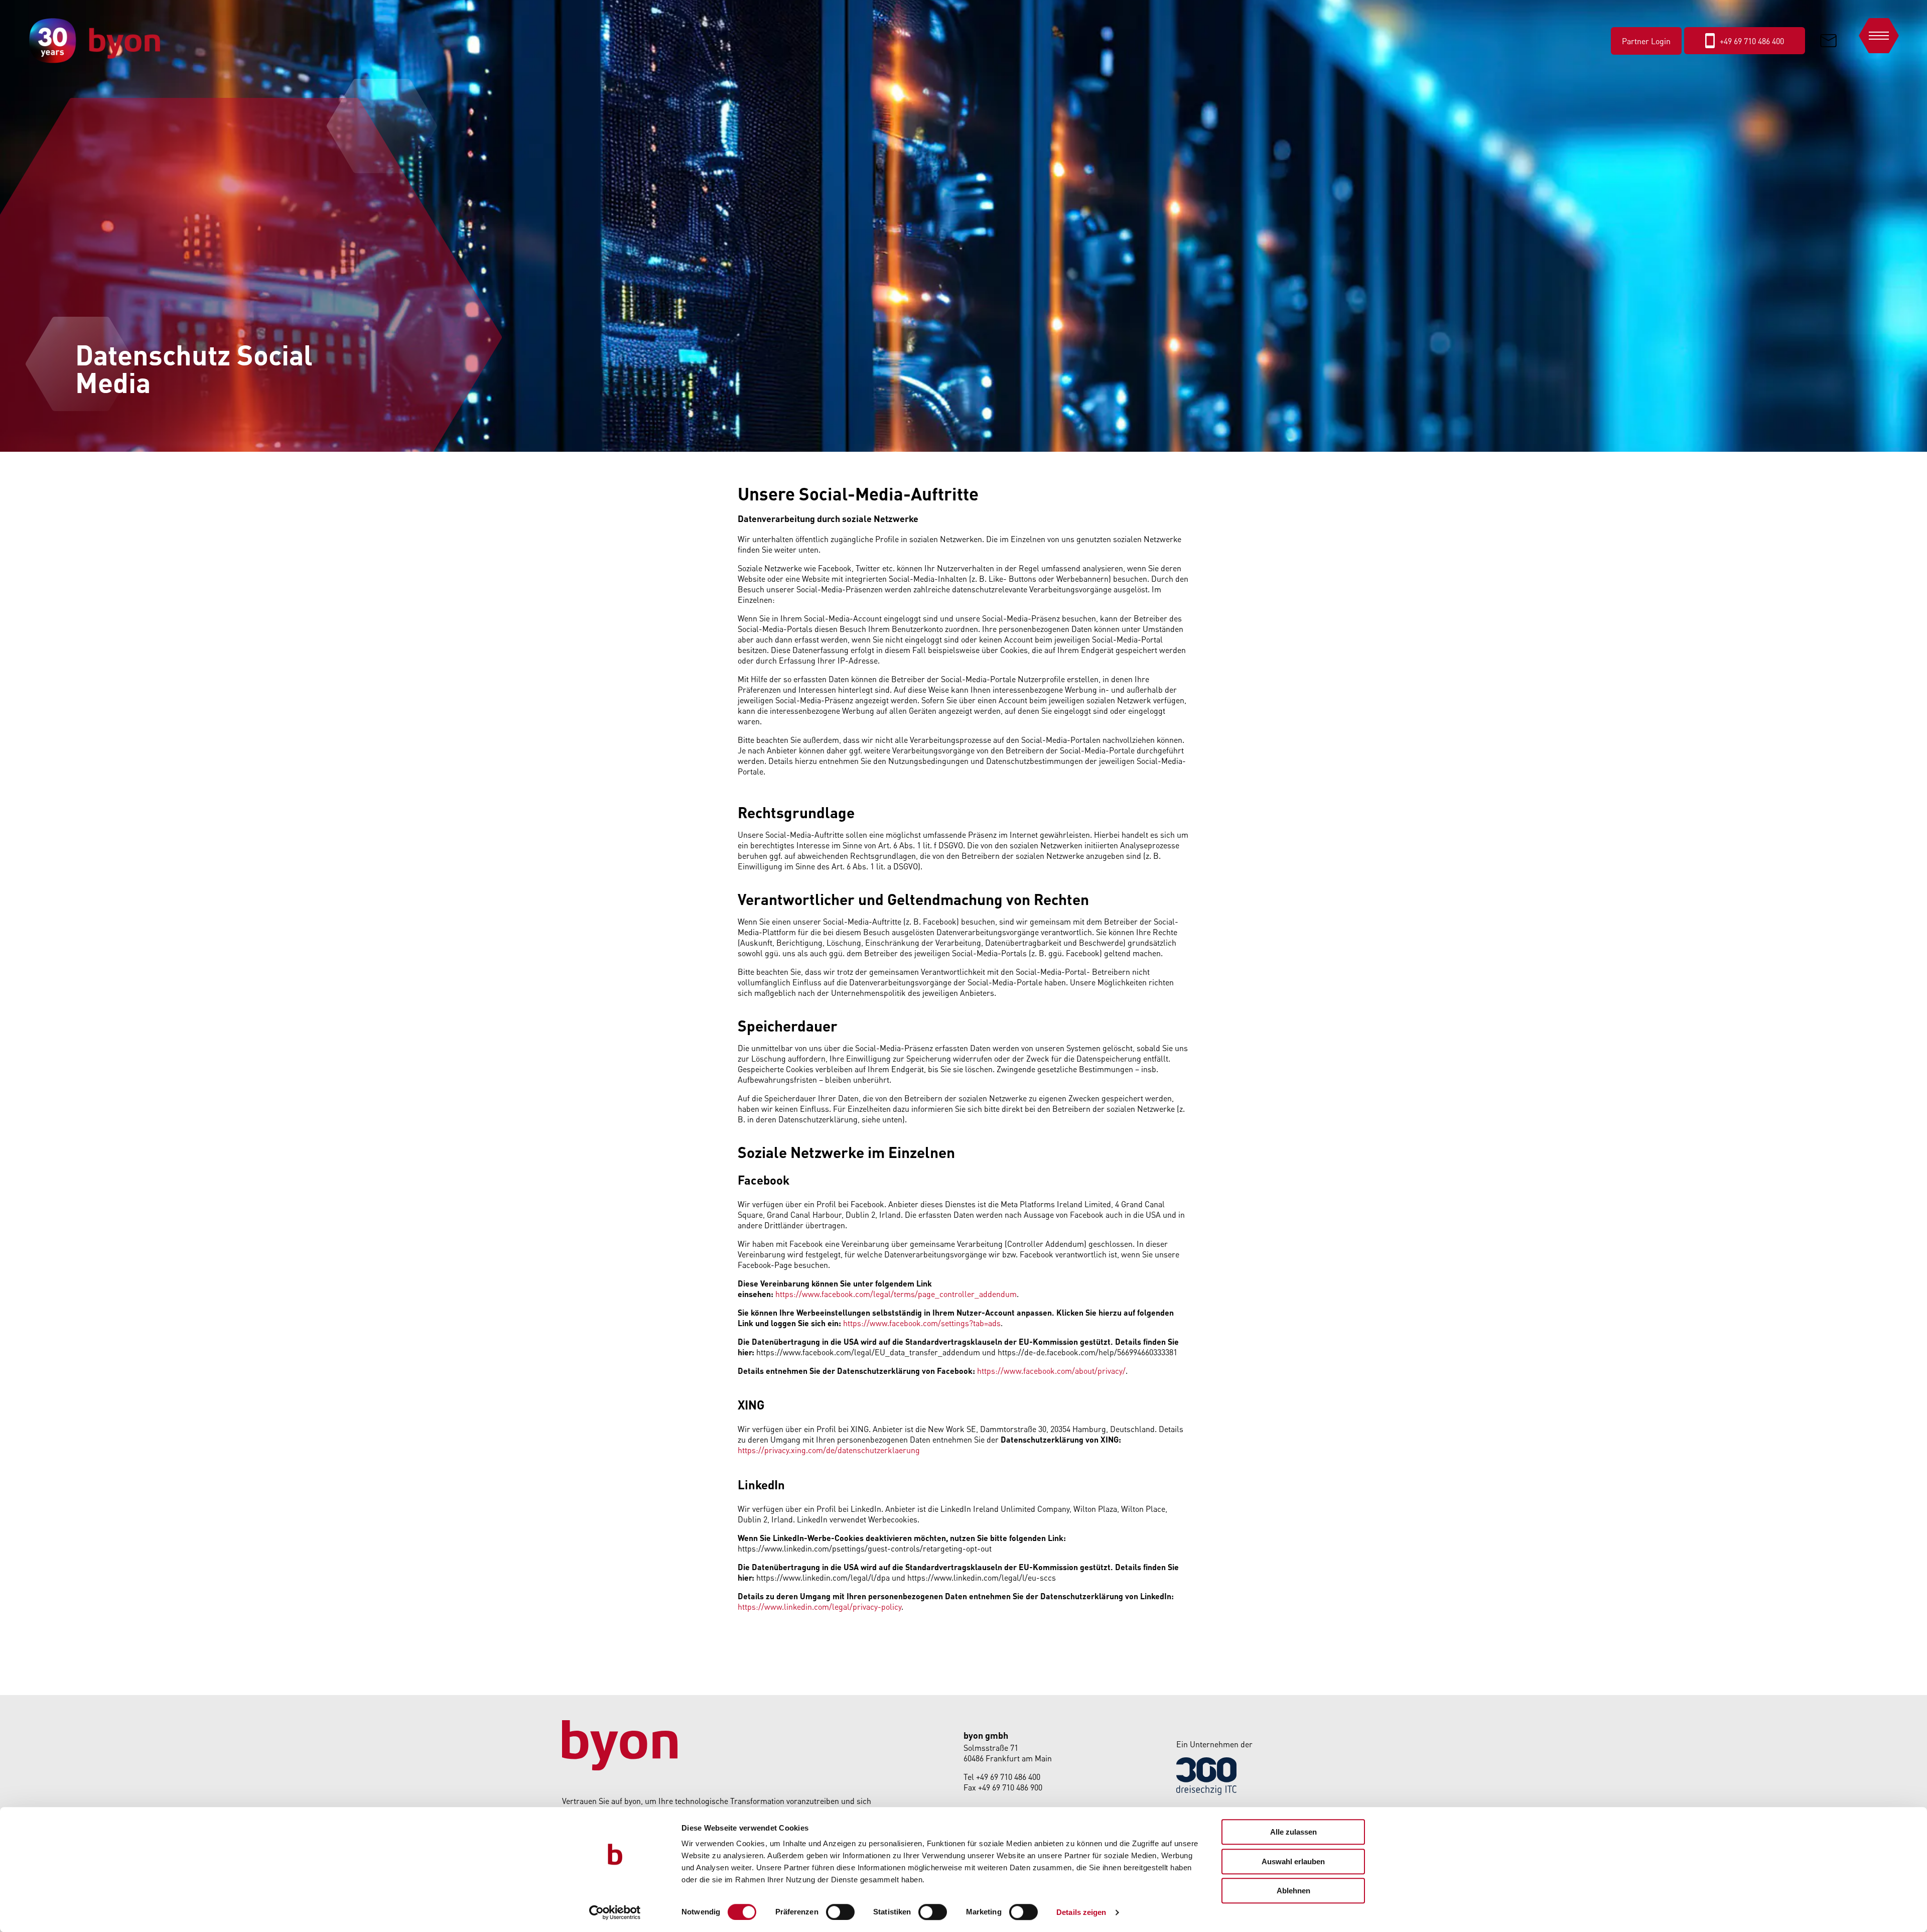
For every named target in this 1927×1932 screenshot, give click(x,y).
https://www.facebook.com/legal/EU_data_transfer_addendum (868, 1352)
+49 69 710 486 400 (1008, 1777)
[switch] (840, 1912)
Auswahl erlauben (1293, 1861)
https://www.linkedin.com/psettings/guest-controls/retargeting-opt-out (865, 1548)
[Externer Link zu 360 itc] (1206, 1792)
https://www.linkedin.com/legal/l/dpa (823, 1577)
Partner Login (1646, 41)
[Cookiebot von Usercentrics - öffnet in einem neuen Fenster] (615, 1912)
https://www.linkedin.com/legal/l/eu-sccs (982, 1577)
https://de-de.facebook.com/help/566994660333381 (1087, 1352)
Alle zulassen (1293, 1832)
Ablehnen (1293, 1891)
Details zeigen (1081, 1912)
